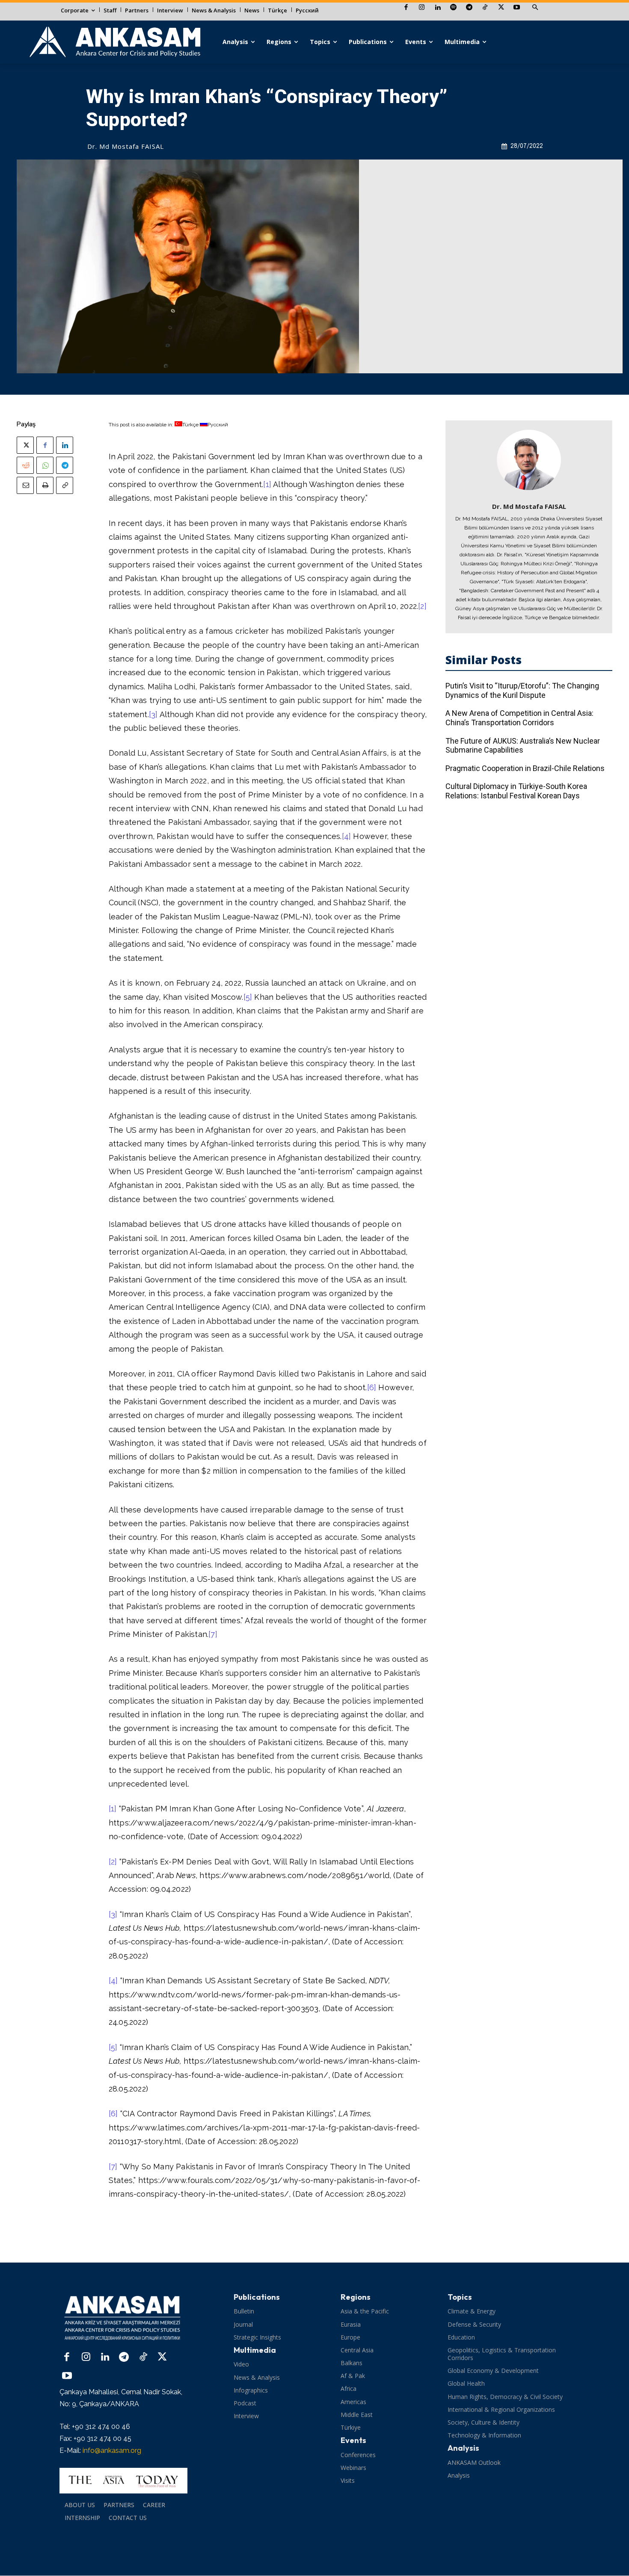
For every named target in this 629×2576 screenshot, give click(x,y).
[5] (248, 997)
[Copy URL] (65, 485)
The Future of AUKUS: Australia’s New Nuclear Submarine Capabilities (523, 746)
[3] (153, 714)
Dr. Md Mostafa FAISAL (126, 146)
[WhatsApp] (45, 465)
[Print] (45, 485)
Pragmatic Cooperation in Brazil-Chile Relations (525, 768)
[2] (422, 606)
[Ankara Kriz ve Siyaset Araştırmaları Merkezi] (114, 42)
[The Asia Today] (123, 2481)
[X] (501, 8)
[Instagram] (422, 8)
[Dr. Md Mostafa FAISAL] (529, 460)
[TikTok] (485, 8)
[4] (347, 836)
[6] (372, 1387)
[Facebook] (406, 8)
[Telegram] (469, 8)
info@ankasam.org (112, 2450)
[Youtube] (517, 8)
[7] (213, 1634)
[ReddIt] (25, 465)
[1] (267, 484)
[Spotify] (453, 8)
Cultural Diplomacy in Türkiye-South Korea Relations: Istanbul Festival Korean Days (516, 791)
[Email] (25, 485)
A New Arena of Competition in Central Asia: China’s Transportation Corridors (519, 718)
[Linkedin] (438, 8)
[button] (535, 8)
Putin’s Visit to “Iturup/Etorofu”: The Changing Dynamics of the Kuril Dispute (522, 690)
